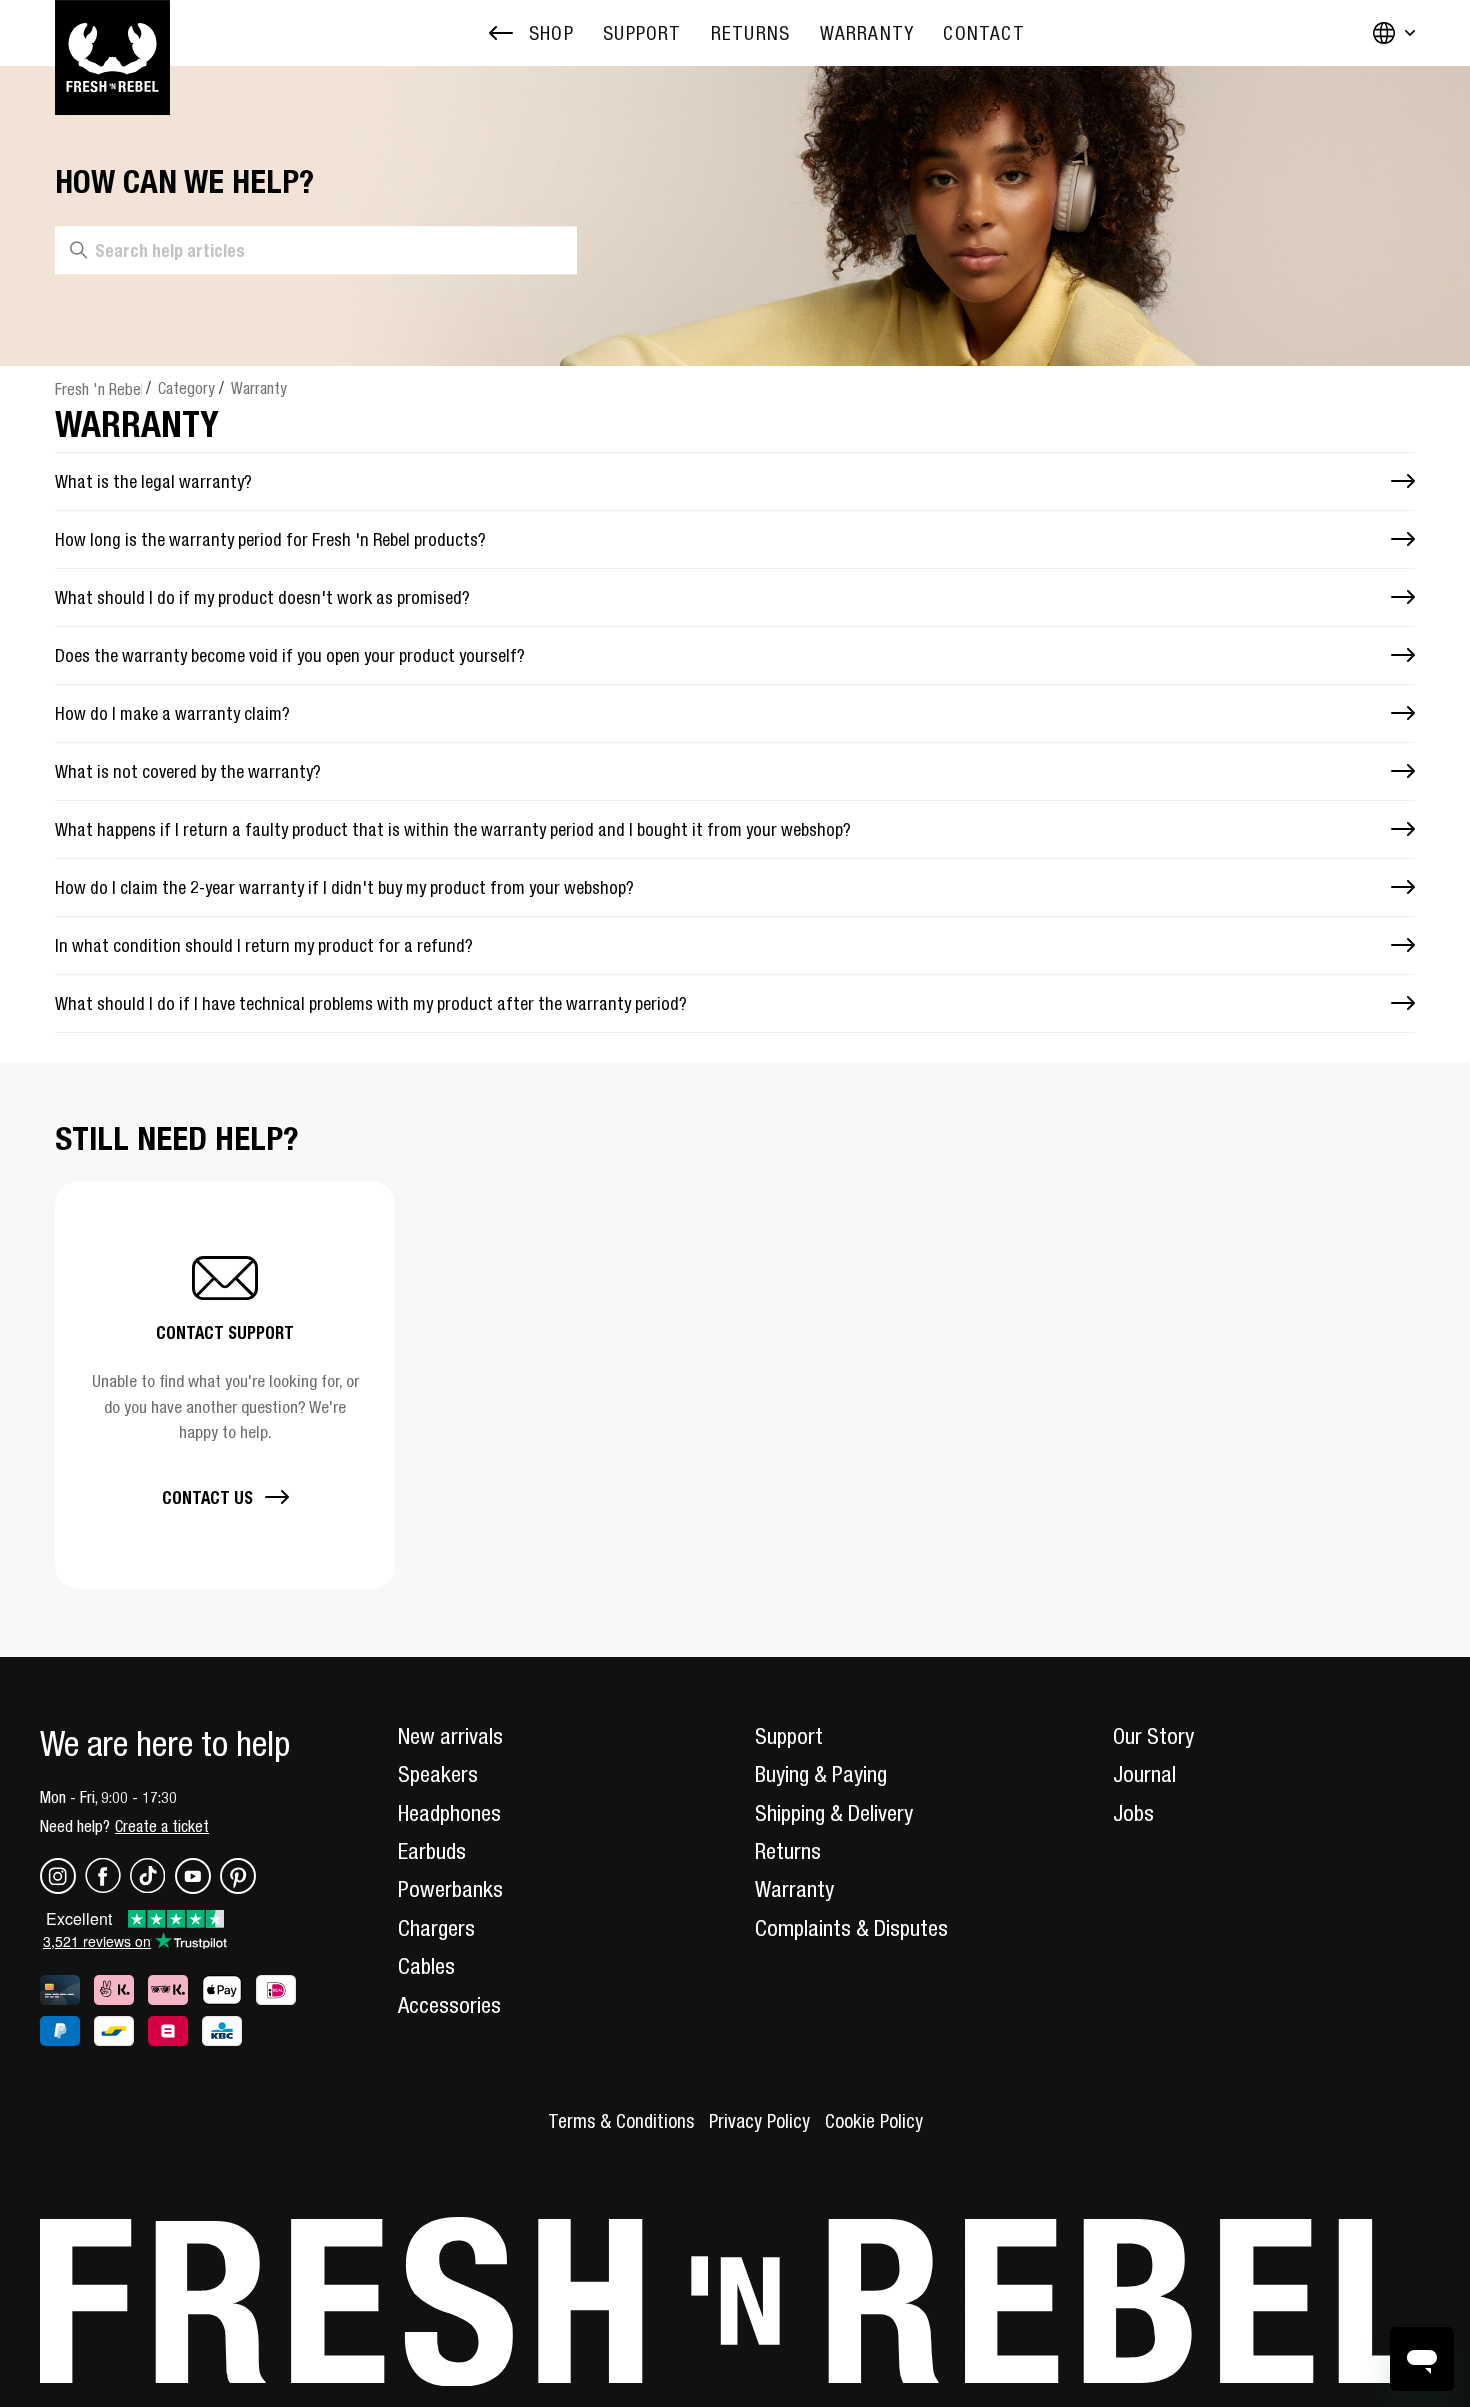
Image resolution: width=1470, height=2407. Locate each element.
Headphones (449, 1813)
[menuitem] (642, 33)
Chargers (436, 1928)
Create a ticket (162, 1826)
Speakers (438, 1774)
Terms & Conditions (621, 2121)
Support (789, 1736)
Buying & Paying (821, 1774)
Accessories (449, 2005)
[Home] (112, 33)
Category (186, 388)
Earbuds (432, 1851)
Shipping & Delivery (834, 1813)
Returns (788, 1851)
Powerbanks (450, 1889)
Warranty (259, 388)
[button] (225, 1384)
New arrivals (450, 1736)
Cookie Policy (874, 2121)
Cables (426, 1966)
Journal (1144, 1774)
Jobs (1133, 1813)
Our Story (1153, 1736)
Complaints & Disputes (851, 1928)
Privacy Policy (759, 2121)
